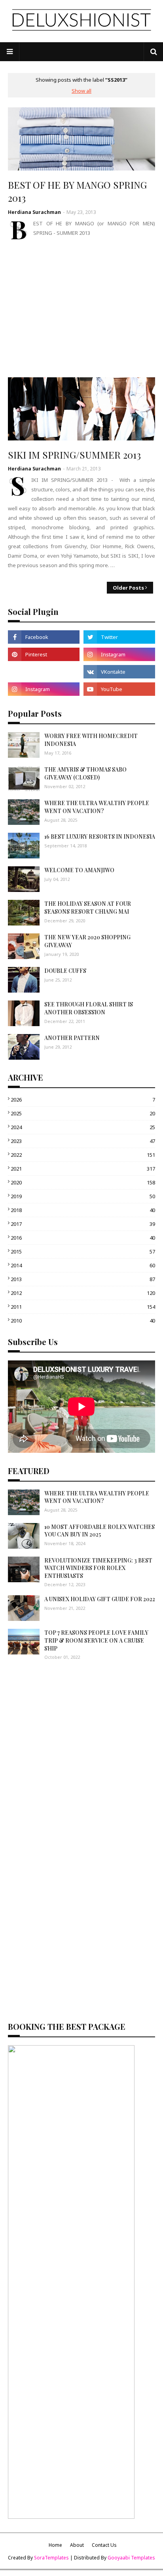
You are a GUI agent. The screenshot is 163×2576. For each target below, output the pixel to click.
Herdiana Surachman (34, 212)
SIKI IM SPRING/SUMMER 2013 (74, 455)
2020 (83, 1182)
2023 (83, 1141)
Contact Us (104, 2545)
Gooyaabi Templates (131, 2558)
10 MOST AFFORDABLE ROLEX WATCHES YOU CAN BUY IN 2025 (100, 1531)
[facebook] (44, 637)
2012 (83, 1293)
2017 (83, 1224)
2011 (83, 1307)
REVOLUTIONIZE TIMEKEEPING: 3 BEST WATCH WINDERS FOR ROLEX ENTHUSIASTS (98, 1568)
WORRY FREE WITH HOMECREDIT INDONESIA (91, 740)
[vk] (119, 672)
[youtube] (119, 689)
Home (55, 2545)
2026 (83, 1100)
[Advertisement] (81, 309)
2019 (83, 1196)
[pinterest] (44, 654)
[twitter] (119, 637)
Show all (81, 91)
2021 (83, 1169)
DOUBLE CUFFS (65, 971)
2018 (83, 1210)
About (77, 2545)
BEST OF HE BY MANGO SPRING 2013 (77, 191)
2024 (83, 1127)
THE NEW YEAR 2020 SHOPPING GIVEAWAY (87, 941)
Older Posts (128, 588)
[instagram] (119, 654)
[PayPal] (44, 672)
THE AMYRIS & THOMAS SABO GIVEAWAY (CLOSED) (85, 773)
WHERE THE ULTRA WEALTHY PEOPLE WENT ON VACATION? (97, 807)
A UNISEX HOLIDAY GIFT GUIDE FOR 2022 (100, 1599)
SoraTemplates (51, 2558)
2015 (83, 1251)
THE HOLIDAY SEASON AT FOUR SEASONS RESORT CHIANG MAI (88, 908)
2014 (83, 1265)
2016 (83, 1238)
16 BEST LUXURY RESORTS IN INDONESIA (100, 836)
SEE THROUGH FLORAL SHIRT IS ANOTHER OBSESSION (89, 1008)
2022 (83, 1155)
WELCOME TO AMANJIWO (79, 870)
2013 (83, 1279)
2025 (83, 1113)
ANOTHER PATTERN (72, 1038)
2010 (83, 1321)
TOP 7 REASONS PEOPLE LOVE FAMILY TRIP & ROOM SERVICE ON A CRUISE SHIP (96, 1640)
